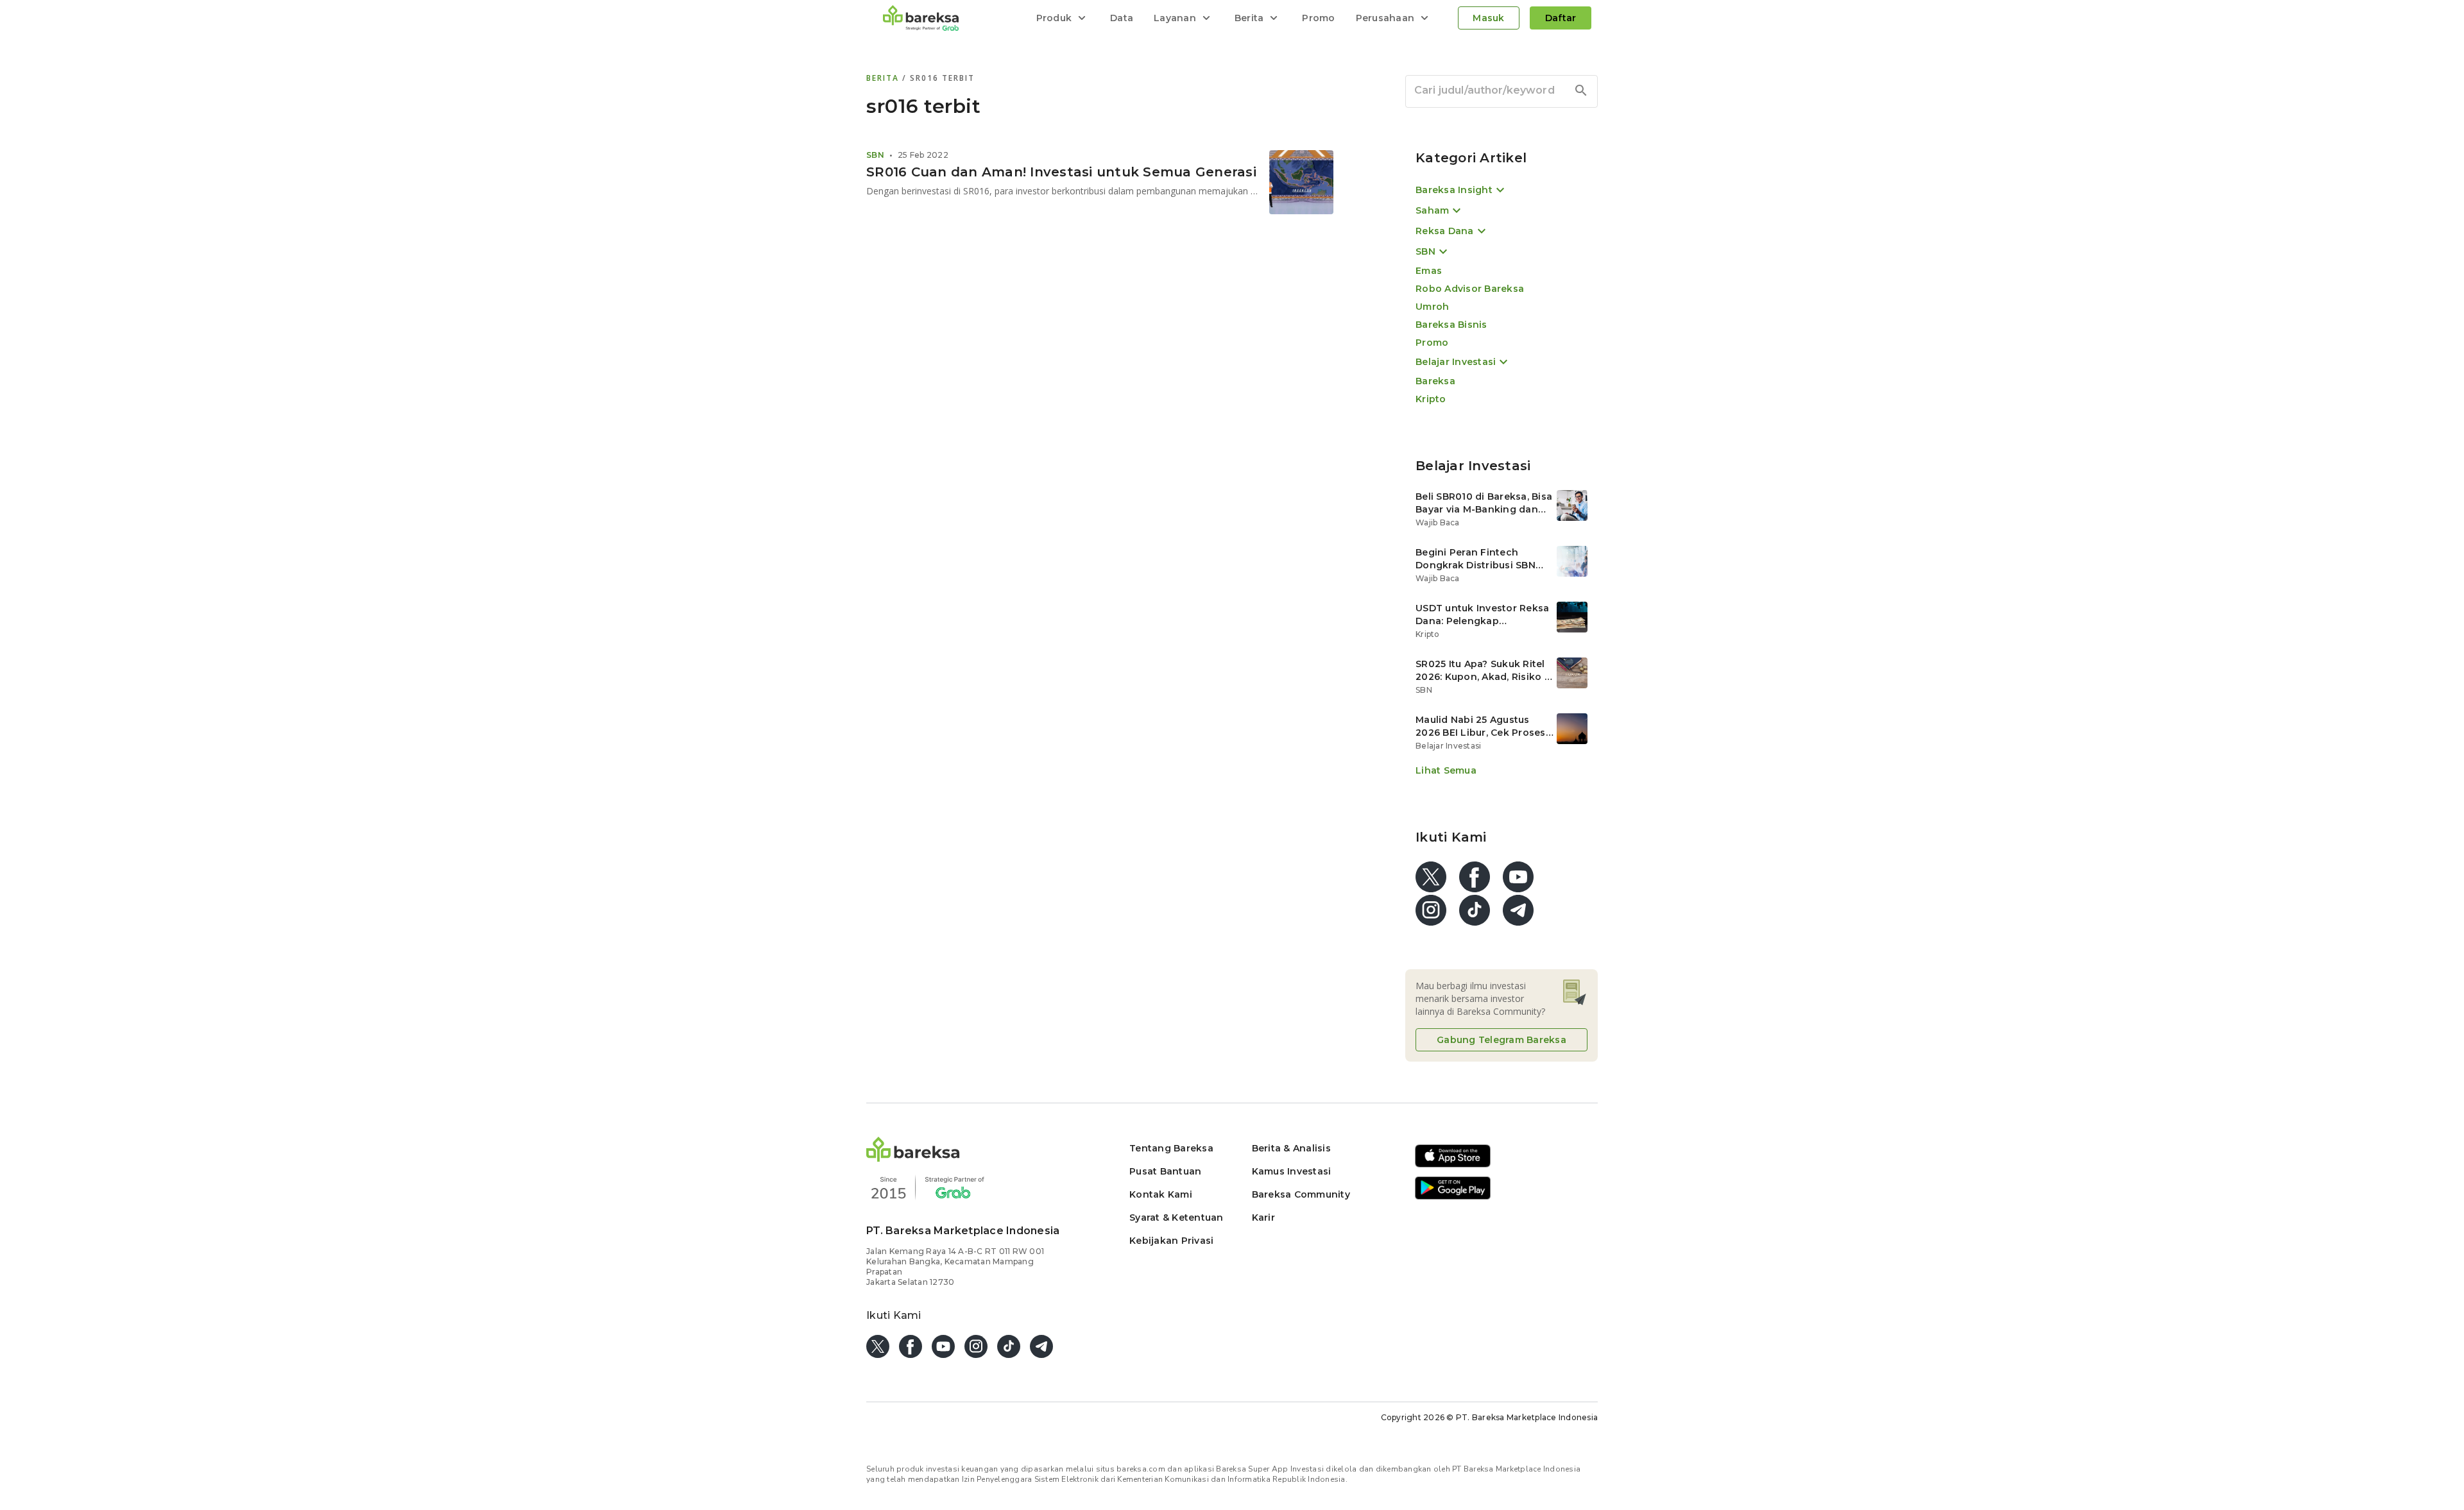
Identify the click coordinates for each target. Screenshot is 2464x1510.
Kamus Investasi (1292, 1171)
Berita (884, 78)
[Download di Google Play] (1453, 1197)
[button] (913, 1158)
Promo (1318, 18)
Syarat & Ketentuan (1176, 1217)
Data (1122, 18)
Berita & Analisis (1291, 1148)
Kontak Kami (1161, 1194)
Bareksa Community (1301, 1194)
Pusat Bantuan (1165, 1171)
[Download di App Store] (1453, 1165)
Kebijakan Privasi (1171, 1241)
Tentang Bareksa (1171, 1148)
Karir (1263, 1217)
